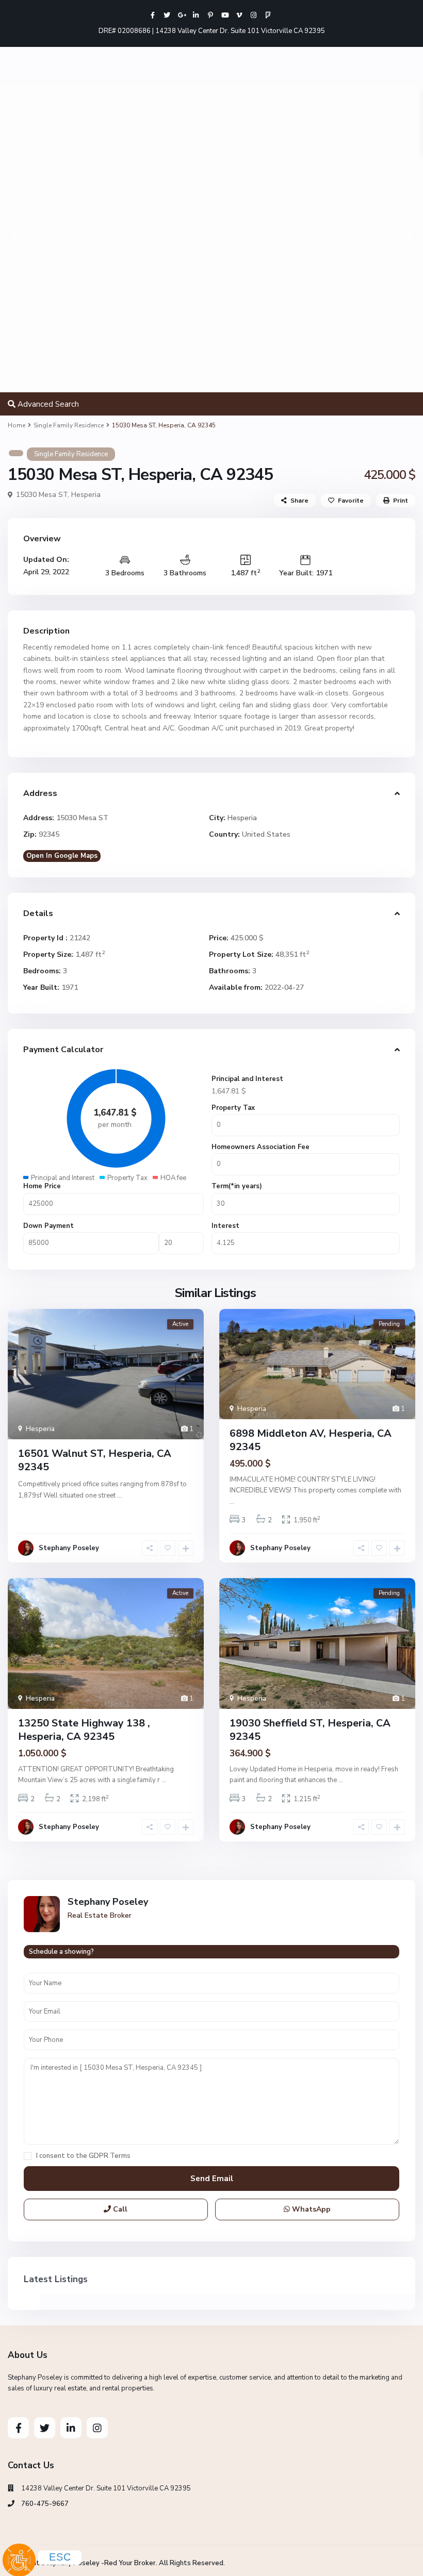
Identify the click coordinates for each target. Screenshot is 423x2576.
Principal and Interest (247, 1079)
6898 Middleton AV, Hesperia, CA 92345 (311, 1440)
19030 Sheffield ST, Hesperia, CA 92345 (310, 1730)
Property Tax (233, 1108)
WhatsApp (310, 2209)
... (119, 1495)
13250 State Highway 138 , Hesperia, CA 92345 (84, 1730)
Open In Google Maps (62, 856)
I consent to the (83, 2156)
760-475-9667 (45, 2504)
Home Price (42, 1186)
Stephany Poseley (69, 1548)
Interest (225, 1226)
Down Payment (48, 1226)
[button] (17, 237)
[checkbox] (28, 2156)
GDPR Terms (110, 2156)
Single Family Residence (69, 425)
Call (119, 2209)
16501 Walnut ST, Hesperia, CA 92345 (95, 1460)
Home (17, 425)
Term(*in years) (237, 1186)
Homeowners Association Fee (261, 1147)
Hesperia (86, 495)
